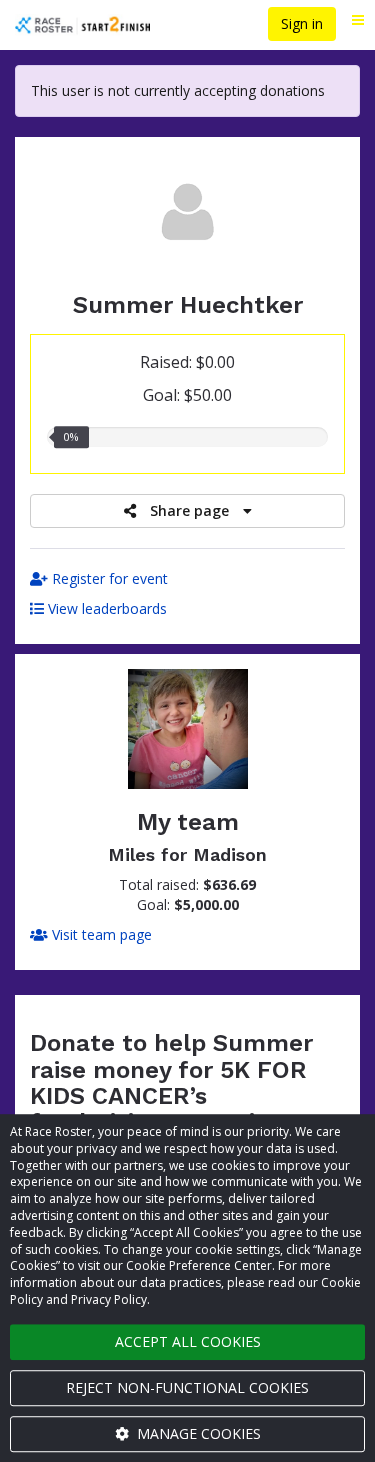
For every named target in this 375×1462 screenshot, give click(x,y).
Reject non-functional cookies (187, 1387)
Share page (189, 510)
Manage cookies (197, 1433)
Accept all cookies (188, 1341)
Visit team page (100, 934)
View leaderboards (105, 608)
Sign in (302, 23)
